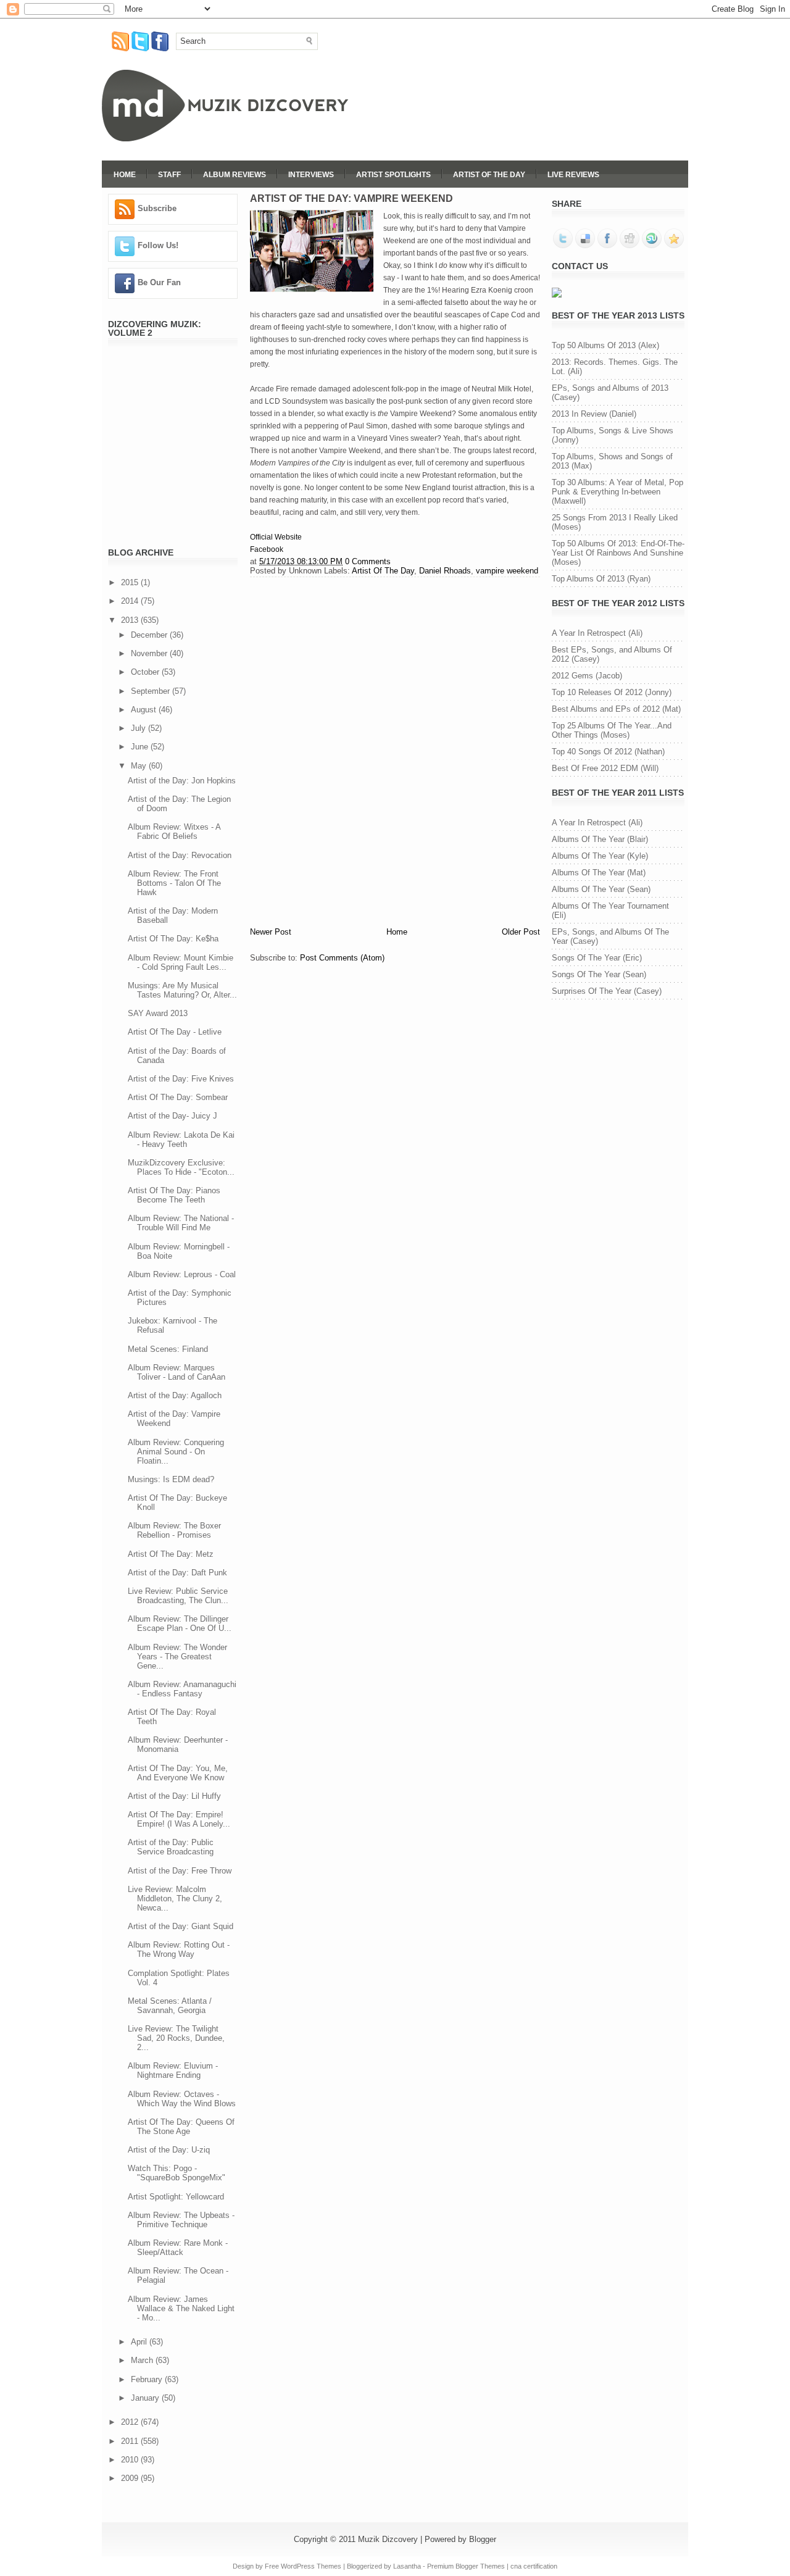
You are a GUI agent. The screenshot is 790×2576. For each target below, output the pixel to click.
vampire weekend (507, 571)
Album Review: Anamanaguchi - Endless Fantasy (182, 1689)
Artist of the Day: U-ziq (169, 2150)
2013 (131, 620)
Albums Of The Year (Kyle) (600, 856)
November (150, 653)
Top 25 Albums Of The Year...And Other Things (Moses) (612, 730)
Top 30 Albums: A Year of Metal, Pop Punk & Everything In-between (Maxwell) (617, 492)
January (146, 2398)
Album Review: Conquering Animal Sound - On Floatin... (176, 1452)
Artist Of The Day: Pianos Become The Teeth (174, 1195)
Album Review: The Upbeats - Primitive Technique (181, 2220)
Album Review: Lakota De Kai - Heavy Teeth (181, 1140)
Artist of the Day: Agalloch (175, 1395)
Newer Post (271, 932)
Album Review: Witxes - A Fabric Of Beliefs (174, 832)
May (140, 766)
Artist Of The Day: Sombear (178, 1097)
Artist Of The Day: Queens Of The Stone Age (181, 2127)
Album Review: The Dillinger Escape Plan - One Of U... (180, 1624)
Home (125, 175)
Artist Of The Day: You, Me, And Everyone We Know (178, 1773)
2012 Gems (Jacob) (587, 676)
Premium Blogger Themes (466, 2566)
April (140, 2342)
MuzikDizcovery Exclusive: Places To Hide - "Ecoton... (181, 1167)
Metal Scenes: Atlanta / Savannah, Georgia (170, 2006)
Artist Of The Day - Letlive (175, 1032)
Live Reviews (573, 175)
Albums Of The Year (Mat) (599, 873)
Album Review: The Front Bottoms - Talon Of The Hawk (174, 883)
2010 (131, 2460)
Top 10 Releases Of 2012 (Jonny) (612, 692)
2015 (131, 582)
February (148, 2379)
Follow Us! (158, 245)
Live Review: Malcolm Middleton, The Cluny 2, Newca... (175, 1899)
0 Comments (368, 561)
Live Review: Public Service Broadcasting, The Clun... (178, 1596)
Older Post (521, 932)
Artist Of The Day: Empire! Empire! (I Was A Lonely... (179, 1819)
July (139, 728)
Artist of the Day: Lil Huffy (174, 1796)
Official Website (276, 537)
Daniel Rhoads (445, 571)
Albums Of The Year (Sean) (601, 889)
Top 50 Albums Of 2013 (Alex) (605, 345)
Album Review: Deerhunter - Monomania (178, 1744)
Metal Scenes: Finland (168, 1349)
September (152, 691)
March (143, 2360)
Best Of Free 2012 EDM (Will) (605, 768)
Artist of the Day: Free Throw (180, 1871)
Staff (169, 175)
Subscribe (157, 208)
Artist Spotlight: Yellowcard (176, 2197)
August (145, 710)
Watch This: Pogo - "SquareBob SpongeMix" (177, 2173)
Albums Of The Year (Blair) (600, 839)
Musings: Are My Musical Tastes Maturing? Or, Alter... (182, 990)
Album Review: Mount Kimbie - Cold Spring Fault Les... (181, 962)
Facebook (267, 549)
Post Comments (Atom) (342, 958)
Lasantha (407, 2566)
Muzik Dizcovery (388, 2539)
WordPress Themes (311, 2566)
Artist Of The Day (489, 175)
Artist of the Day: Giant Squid (181, 1926)
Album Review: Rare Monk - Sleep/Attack (178, 2248)
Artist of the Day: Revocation (180, 855)
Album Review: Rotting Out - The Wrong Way (179, 1949)
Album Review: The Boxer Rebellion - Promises (174, 1530)
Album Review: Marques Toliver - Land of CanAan (177, 1372)
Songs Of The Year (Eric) (597, 958)
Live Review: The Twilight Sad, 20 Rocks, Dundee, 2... (176, 2038)
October (146, 672)
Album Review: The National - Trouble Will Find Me (181, 1223)
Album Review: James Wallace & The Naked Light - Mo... (181, 2308)
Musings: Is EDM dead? (171, 1479)
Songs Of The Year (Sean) (599, 974)
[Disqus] (395, 750)
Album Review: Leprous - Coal (182, 1274)
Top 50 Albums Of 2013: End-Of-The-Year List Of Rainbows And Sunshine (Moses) (618, 553)
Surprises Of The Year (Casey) (607, 991)
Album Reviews (235, 175)
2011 (131, 2441)
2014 (131, 601)
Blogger (483, 2539)
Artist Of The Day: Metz (171, 1554)
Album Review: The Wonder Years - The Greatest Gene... (177, 1657)
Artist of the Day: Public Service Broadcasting (171, 1847)
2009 (131, 2478)
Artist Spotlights (393, 175)
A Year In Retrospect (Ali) (597, 633)
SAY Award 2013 (158, 1013)
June (141, 747)
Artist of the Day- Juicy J (173, 1116)
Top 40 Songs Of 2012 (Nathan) (608, 752)
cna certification (534, 2566)
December (150, 635)
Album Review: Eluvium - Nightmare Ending (173, 2070)
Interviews (311, 175)
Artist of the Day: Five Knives (181, 1079)
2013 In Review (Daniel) (594, 414)
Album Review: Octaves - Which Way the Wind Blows (182, 2099)
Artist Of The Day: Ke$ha (173, 939)
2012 (131, 2422)
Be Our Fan (159, 282)
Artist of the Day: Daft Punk (177, 1573)
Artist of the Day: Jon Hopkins (182, 781)
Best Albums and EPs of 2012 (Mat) (616, 709)
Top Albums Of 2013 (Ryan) (601, 579)
